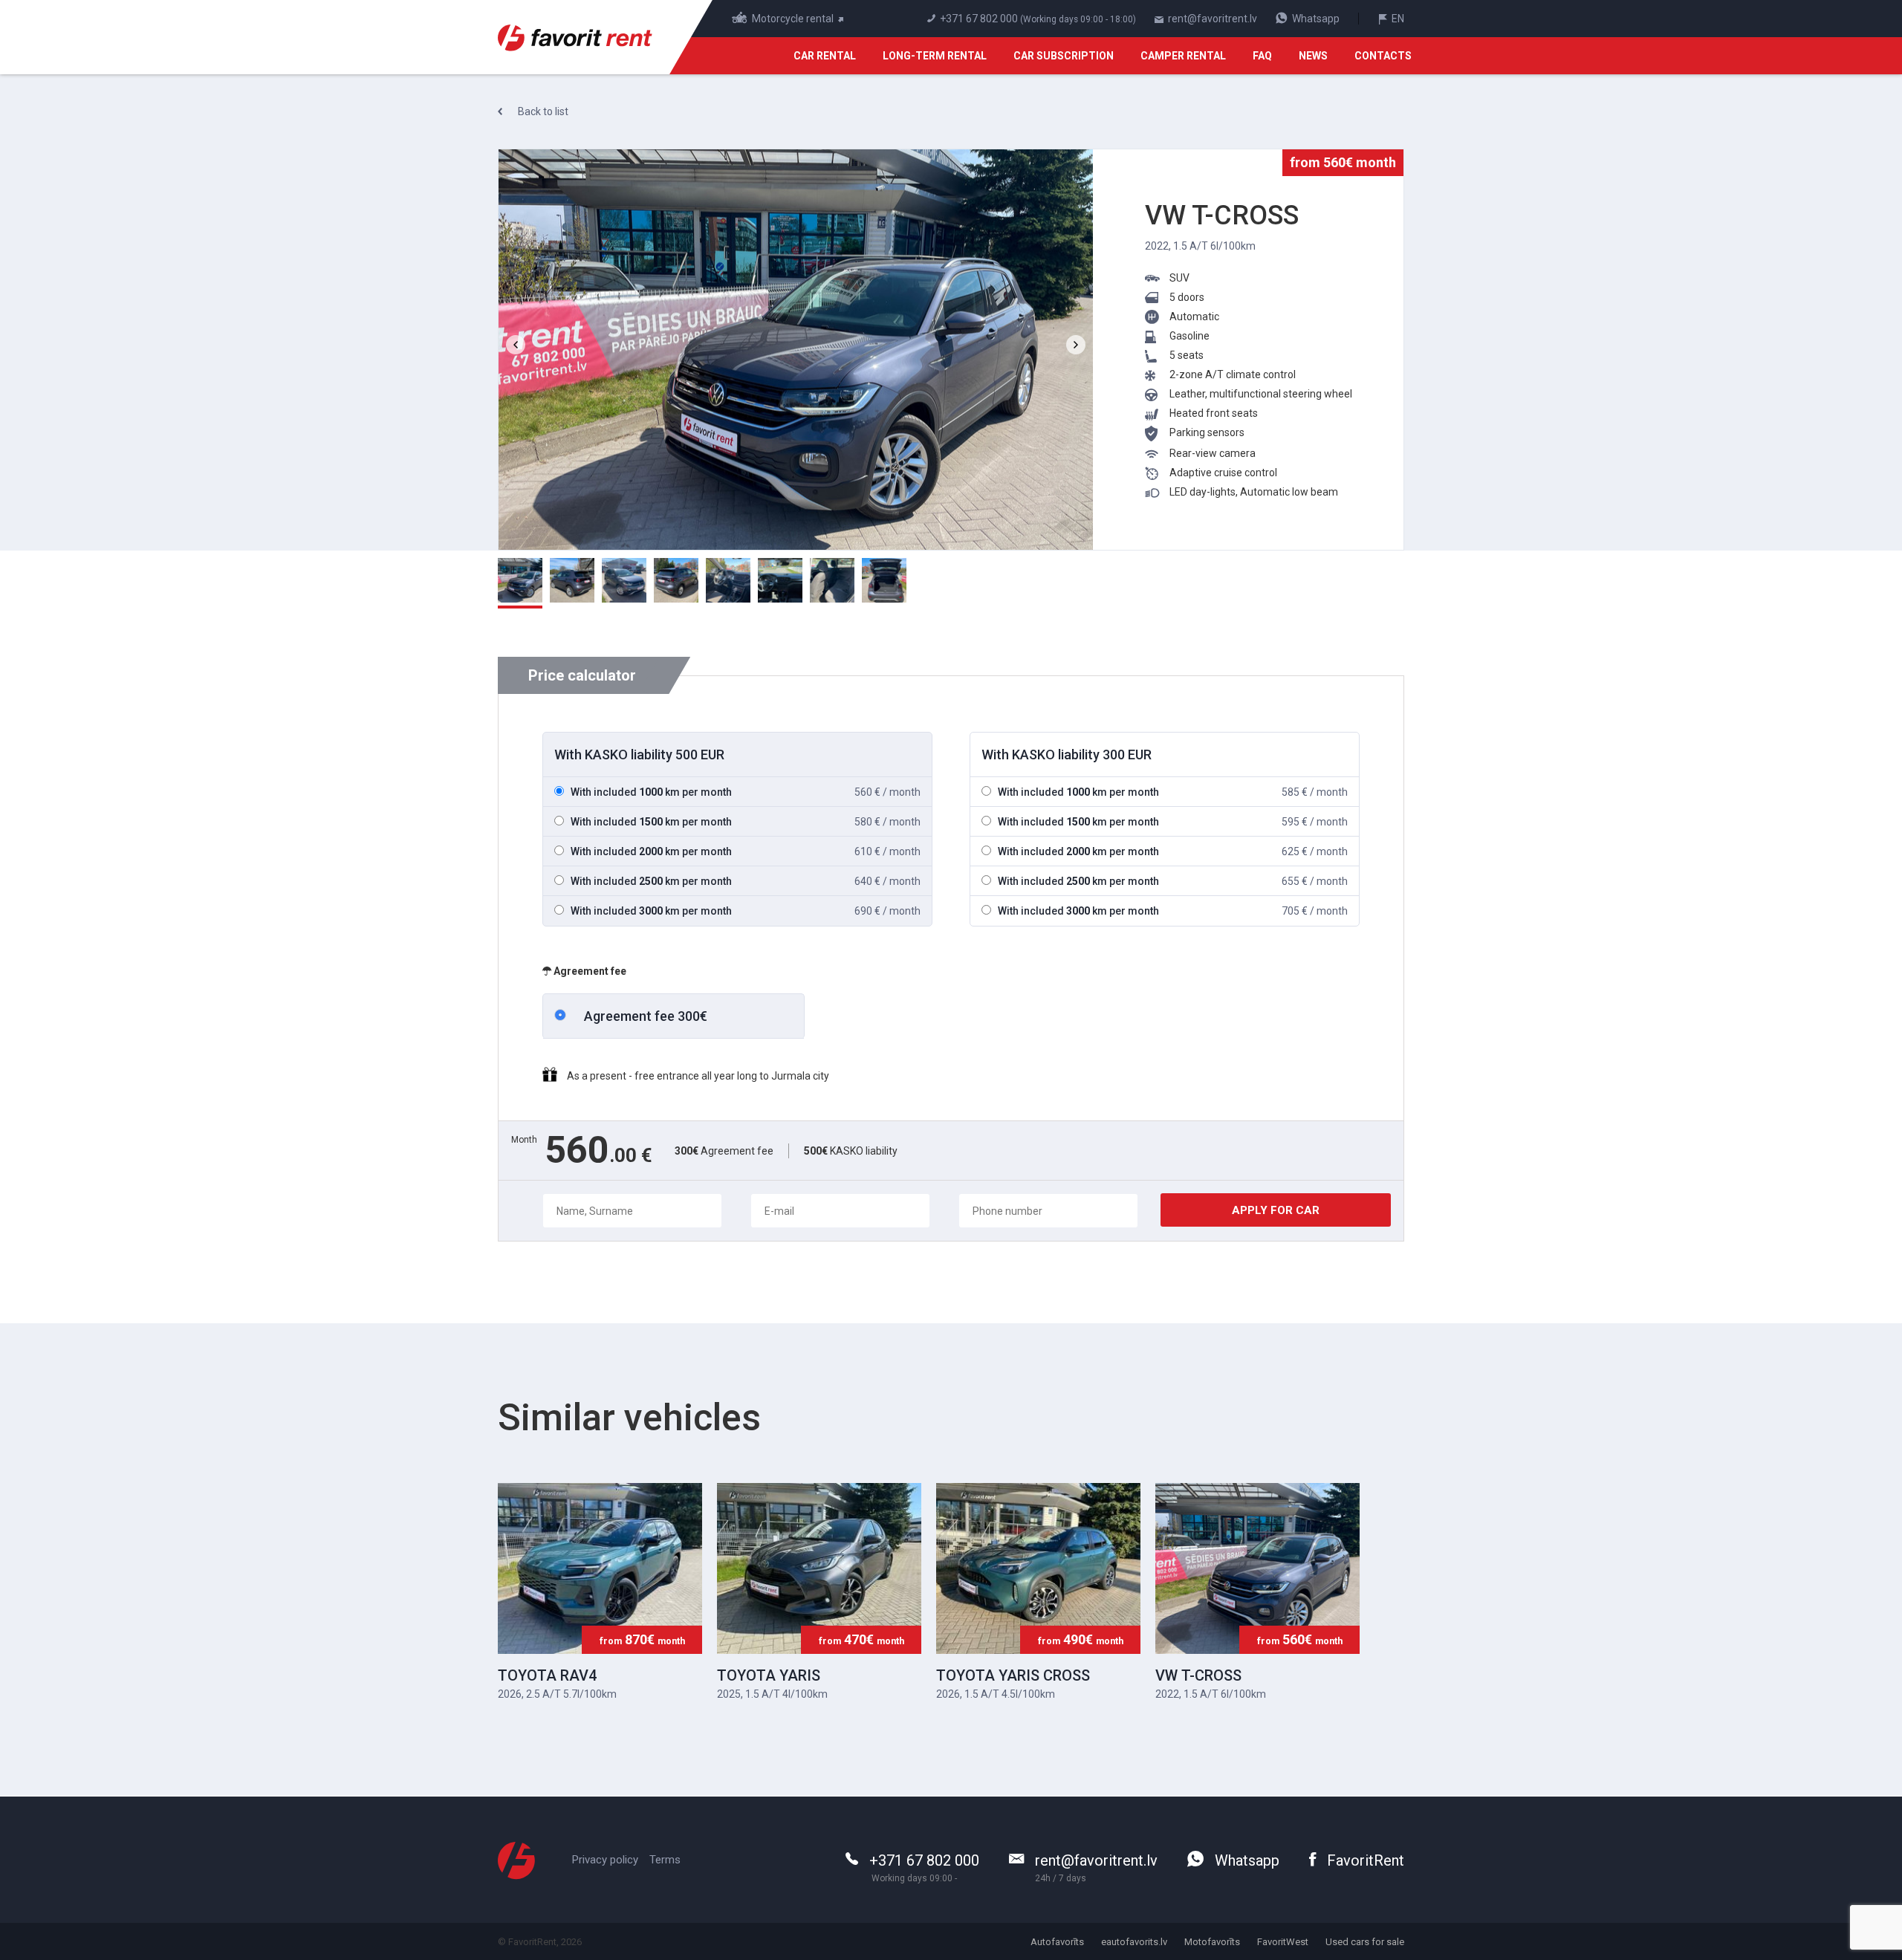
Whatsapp (1315, 19)
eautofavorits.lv (1134, 1942)
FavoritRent (1364, 1860)
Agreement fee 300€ (646, 1016)
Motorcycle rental (794, 19)
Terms (665, 1860)
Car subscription (1064, 56)
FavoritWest (1283, 1942)
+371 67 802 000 (979, 19)
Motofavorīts (1212, 1942)
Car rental (825, 56)
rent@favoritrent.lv (1211, 19)
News (1313, 56)
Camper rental (1183, 56)
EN (1397, 19)
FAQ (1262, 56)
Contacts (1383, 56)
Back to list (542, 111)
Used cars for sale (1365, 1942)
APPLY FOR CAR (1276, 1210)
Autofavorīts (1057, 1942)
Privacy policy (605, 1860)
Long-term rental (935, 56)
